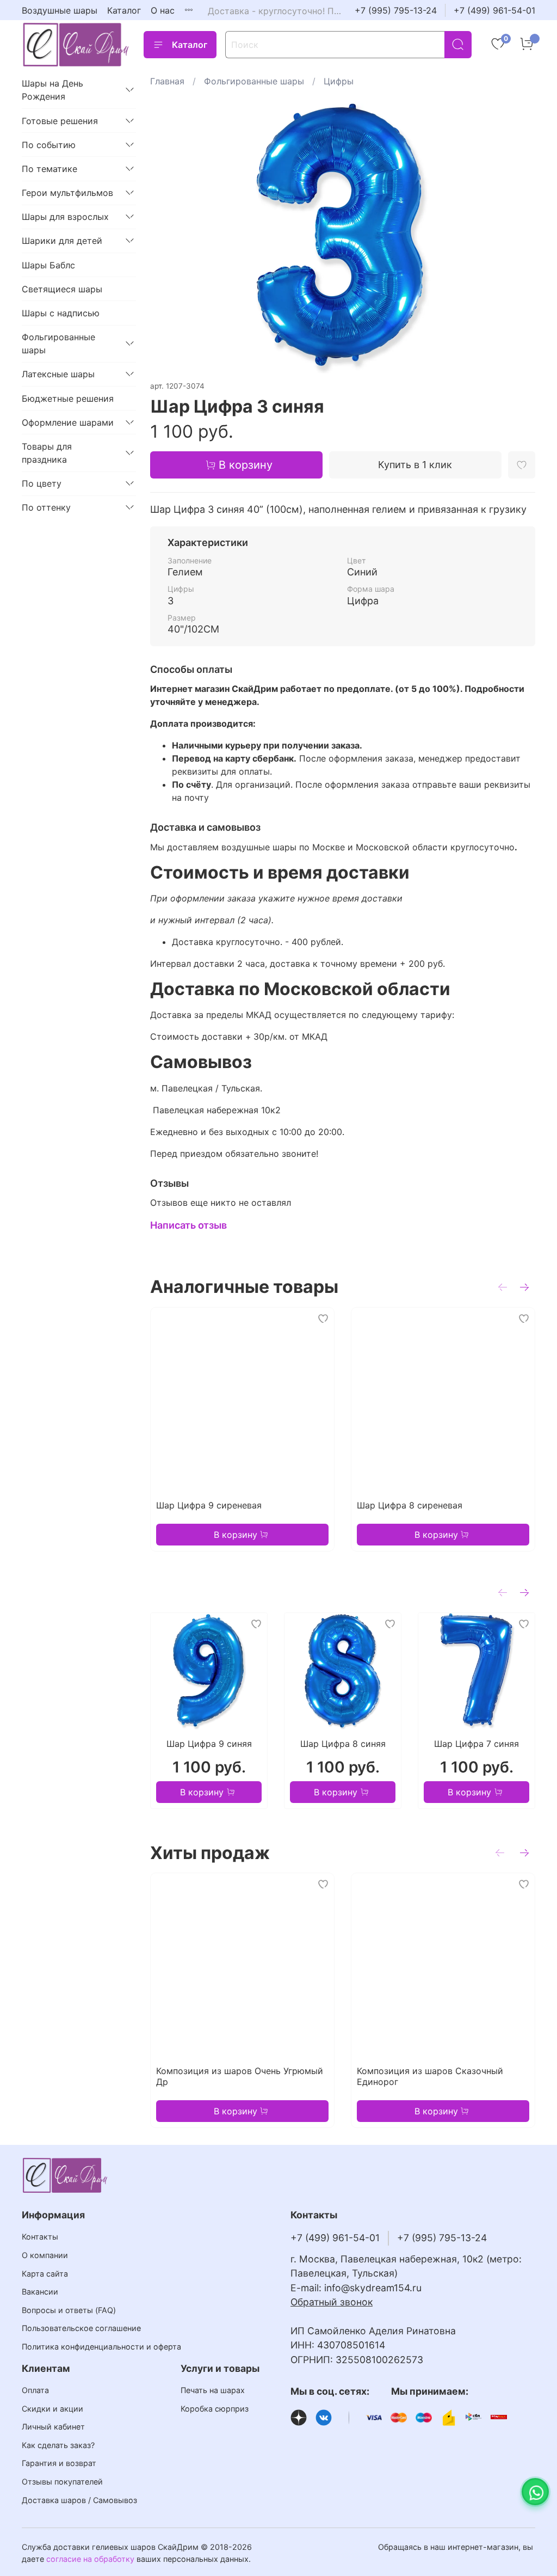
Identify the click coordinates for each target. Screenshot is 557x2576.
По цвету (42, 483)
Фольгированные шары (254, 81)
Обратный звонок (332, 2302)
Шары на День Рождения (52, 90)
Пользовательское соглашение (81, 2328)
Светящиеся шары (62, 289)
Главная (167, 81)
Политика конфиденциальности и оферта (101, 2347)
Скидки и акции (52, 2409)
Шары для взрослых (65, 217)
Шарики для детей (62, 241)
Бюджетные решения (68, 398)
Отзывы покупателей (62, 2482)
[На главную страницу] (76, 44)
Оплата (35, 2390)
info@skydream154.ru (373, 2288)
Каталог (124, 10)
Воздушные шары (60, 10)
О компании (45, 2255)
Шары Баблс (48, 265)
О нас (163, 10)
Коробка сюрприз (215, 2409)
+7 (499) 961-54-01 (494, 10)
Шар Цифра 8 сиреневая (410, 1505)
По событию (49, 145)
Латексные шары (58, 374)
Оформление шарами (68, 422)
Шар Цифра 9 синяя (209, 1744)
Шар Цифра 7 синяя (476, 1744)
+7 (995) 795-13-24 (396, 10)
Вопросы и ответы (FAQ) (69, 2310)
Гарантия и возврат (59, 2463)
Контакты (40, 2237)
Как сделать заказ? (58, 2445)
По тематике (49, 169)
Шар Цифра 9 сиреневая (209, 1505)
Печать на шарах (213, 2390)
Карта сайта (45, 2274)
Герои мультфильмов (67, 193)
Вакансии (40, 2292)
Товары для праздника (47, 453)
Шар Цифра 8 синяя (342, 1744)
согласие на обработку (90, 2559)
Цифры (339, 81)
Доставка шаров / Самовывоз (79, 2500)
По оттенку (46, 507)
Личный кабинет (53, 2427)
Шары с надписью (61, 313)
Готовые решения (60, 121)
